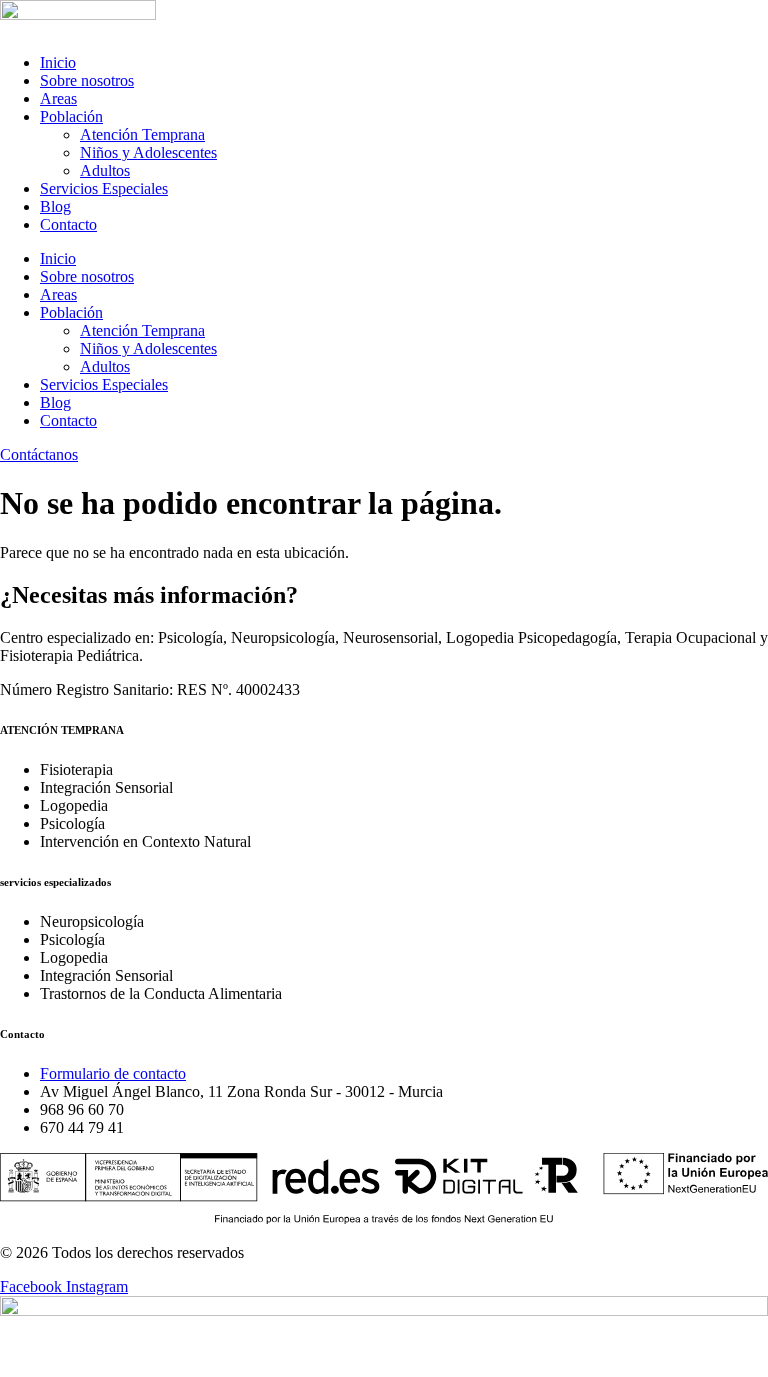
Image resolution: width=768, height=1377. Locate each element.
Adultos (105, 170)
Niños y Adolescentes (148, 152)
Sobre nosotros (87, 80)
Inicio (58, 62)
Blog (55, 206)
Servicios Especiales (104, 188)
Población (71, 116)
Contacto (68, 224)
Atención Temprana (142, 134)
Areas (58, 98)
